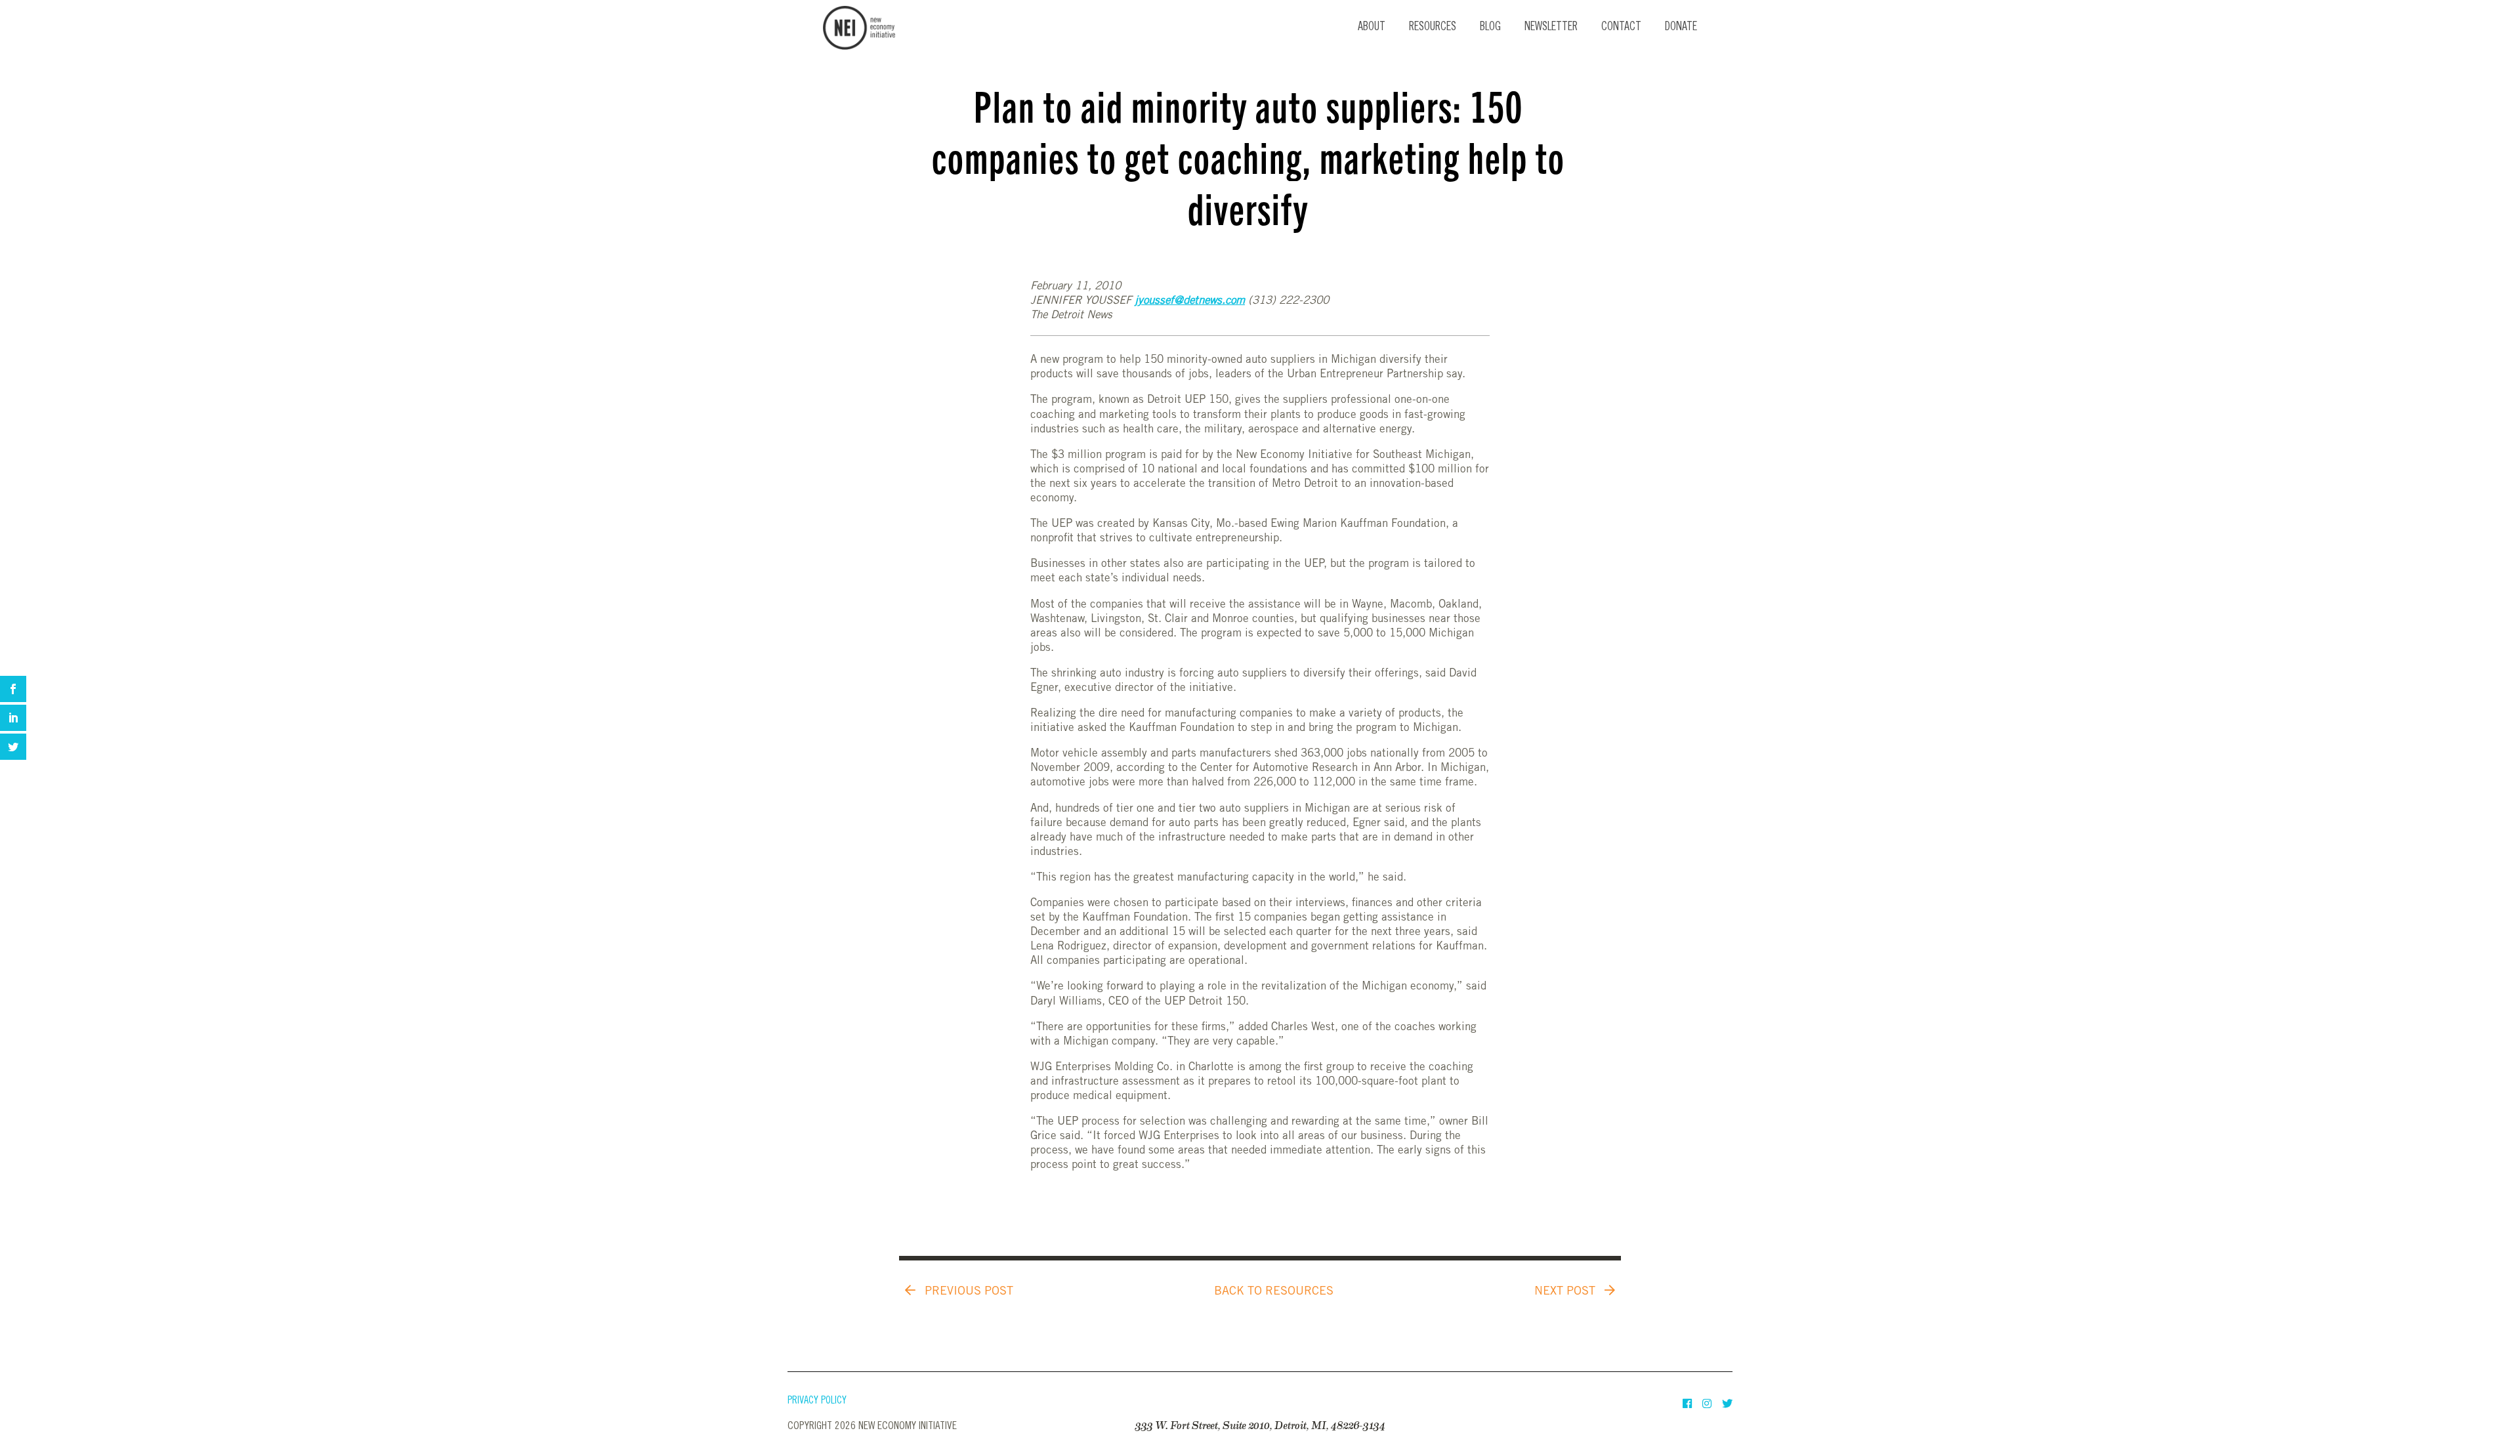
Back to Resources (1274, 1292)
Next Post (1566, 1292)
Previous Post (967, 1292)
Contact (1621, 28)
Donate (1681, 28)
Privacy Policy (817, 1401)
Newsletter (1551, 28)
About (1372, 28)
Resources (1433, 28)
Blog (1490, 28)
